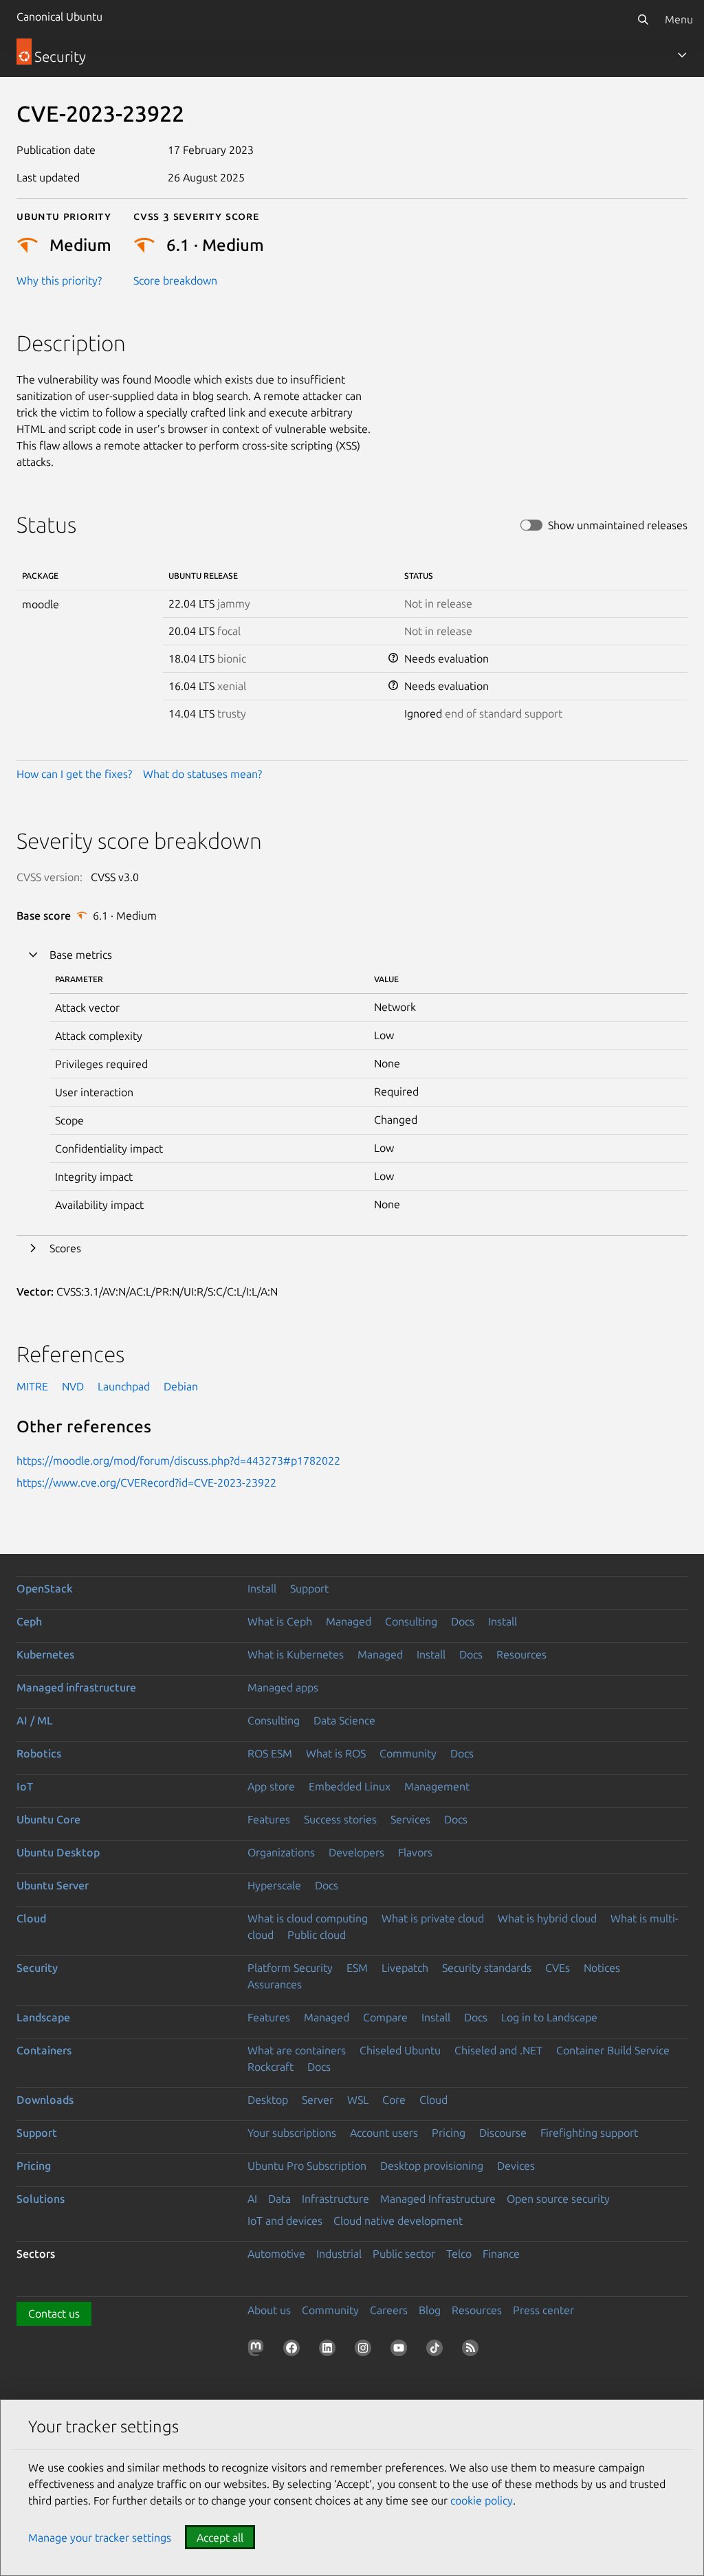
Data (279, 2199)
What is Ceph (280, 1621)
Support (309, 1588)
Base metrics (81, 955)
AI (252, 2199)
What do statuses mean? (202, 774)
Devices (516, 2166)
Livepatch (405, 1968)
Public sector (404, 2254)
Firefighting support (589, 2133)
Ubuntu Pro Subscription (307, 2166)
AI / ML (35, 1720)
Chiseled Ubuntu (400, 2050)
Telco (459, 2254)
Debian (181, 1386)
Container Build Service (613, 2050)
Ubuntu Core (48, 1819)
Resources (521, 1654)
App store (271, 1786)
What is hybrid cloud (547, 1918)
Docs (463, 1621)
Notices (602, 1968)
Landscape (43, 2017)
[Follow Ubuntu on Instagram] (366, 2351)
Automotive (276, 2254)
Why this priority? (59, 280)
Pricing (449, 2133)
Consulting (411, 1621)
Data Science (344, 1720)
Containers (44, 2050)
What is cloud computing (308, 1918)
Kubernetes (45, 1654)
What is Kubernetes (296, 1654)
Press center (543, 2310)
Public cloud (317, 1935)
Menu (679, 19)
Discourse (503, 2133)
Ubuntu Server (53, 1885)
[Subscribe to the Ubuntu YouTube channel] (401, 2351)
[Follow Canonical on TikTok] (437, 2351)
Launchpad (124, 1386)
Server (318, 2100)
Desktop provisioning (432, 2166)
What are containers (297, 2050)
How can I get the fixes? (74, 774)
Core (394, 2100)
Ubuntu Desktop (58, 1852)
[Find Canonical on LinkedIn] (330, 2351)
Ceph (29, 1621)
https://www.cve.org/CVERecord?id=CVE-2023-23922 (146, 1483)
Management (437, 1786)
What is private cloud (433, 1918)
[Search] (643, 19)
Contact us (54, 2313)
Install (262, 1588)
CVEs (558, 1968)
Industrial (339, 2254)
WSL (358, 2100)
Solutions (41, 2199)
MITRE (32, 1386)
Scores (65, 1248)
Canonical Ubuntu (59, 16)
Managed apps (283, 1687)
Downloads (45, 2100)
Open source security (558, 2199)
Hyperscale (274, 1885)
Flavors (415, 1852)
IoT (25, 1786)
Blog (430, 2310)
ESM (357, 1968)
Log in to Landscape (549, 2017)
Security (37, 1968)
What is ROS (336, 1753)
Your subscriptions (292, 2133)
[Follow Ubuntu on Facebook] (294, 2351)
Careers (389, 2310)
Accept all (220, 2538)
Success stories (340, 1819)
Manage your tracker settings (100, 2538)
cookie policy (482, 2500)
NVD (73, 1386)
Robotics (39, 1753)
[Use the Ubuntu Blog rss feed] (473, 2351)
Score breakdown (175, 280)
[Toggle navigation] (682, 55)
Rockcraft (271, 2067)
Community (408, 1753)
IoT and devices (285, 2221)
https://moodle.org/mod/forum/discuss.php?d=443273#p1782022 (178, 1461)
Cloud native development (398, 2221)
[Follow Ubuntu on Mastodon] (258, 2351)
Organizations (281, 1852)
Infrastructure (335, 2199)
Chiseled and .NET (498, 2050)
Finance (501, 2254)
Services (410, 1819)
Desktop (268, 2100)
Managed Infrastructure (438, 2199)
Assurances (275, 1984)
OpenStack (45, 1588)
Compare (385, 2017)
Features (269, 1819)
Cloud (31, 1918)
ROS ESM (270, 1753)
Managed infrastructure (76, 1687)
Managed (349, 1621)
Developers (356, 1852)
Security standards (487, 1968)
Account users (384, 2133)
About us (269, 2310)
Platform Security (290, 1968)
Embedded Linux (350, 1786)
